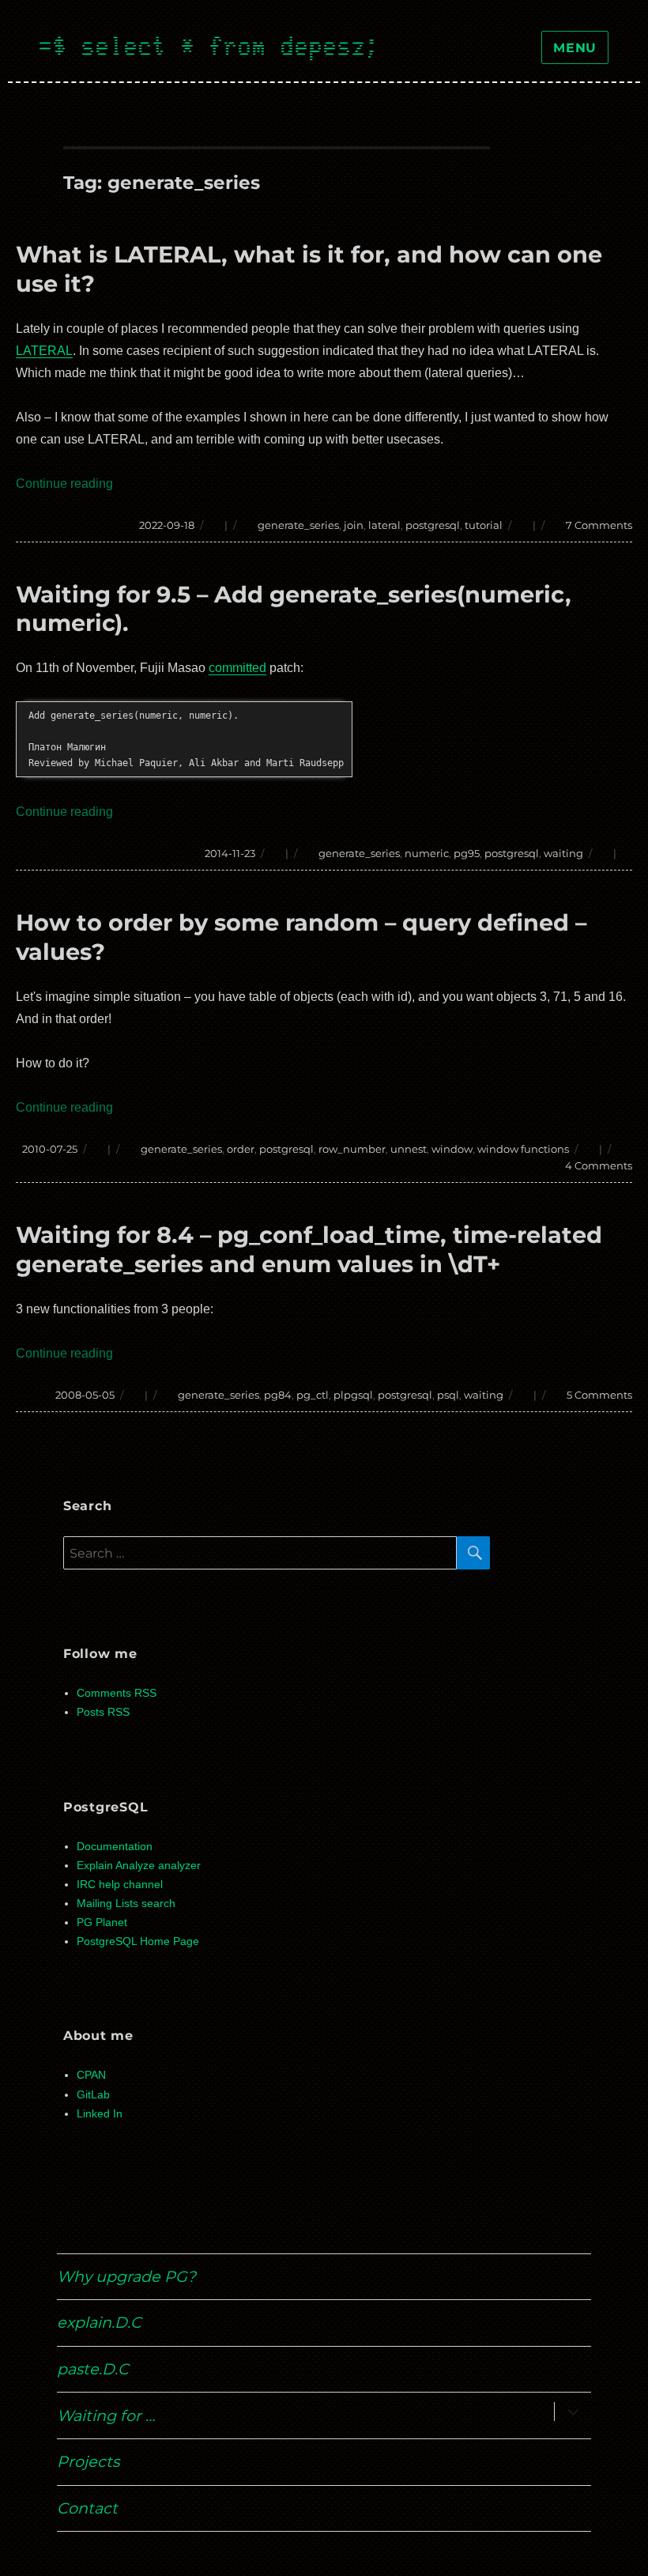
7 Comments (599, 525)
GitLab (93, 2095)
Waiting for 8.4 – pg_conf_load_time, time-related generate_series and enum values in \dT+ (309, 1249)
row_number (352, 1149)
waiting (563, 853)
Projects (88, 2461)
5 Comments (599, 1395)
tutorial (484, 525)
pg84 (278, 1395)
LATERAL (44, 351)
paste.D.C (93, 2369)
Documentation (115, 1847)
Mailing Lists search (126, 1904)
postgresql (433, 525)
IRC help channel (120, 1885)
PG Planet (102, 1923)
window (452, 1149)
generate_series (298, 525)
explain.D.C (99, 2322)
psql (448, 1395)
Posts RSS (103, 1712)
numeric (427, 853)
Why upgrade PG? (126, 2276)
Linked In (100, 2114)
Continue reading (64, 483)
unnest (409, 1149)
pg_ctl (313, 1395)
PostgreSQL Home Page (138, 1941)
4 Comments (599, 1165)
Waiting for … (106, 2415)
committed (237, 668)
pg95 (467, 853)
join (354, 525)
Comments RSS (117, 1693)
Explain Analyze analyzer (139, 1866)
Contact (87, 2508)
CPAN (91, 2075)
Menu (575, 48)
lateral (384, 525)
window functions (523, 1149)
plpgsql (353, 1395)
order (241, 1149)
